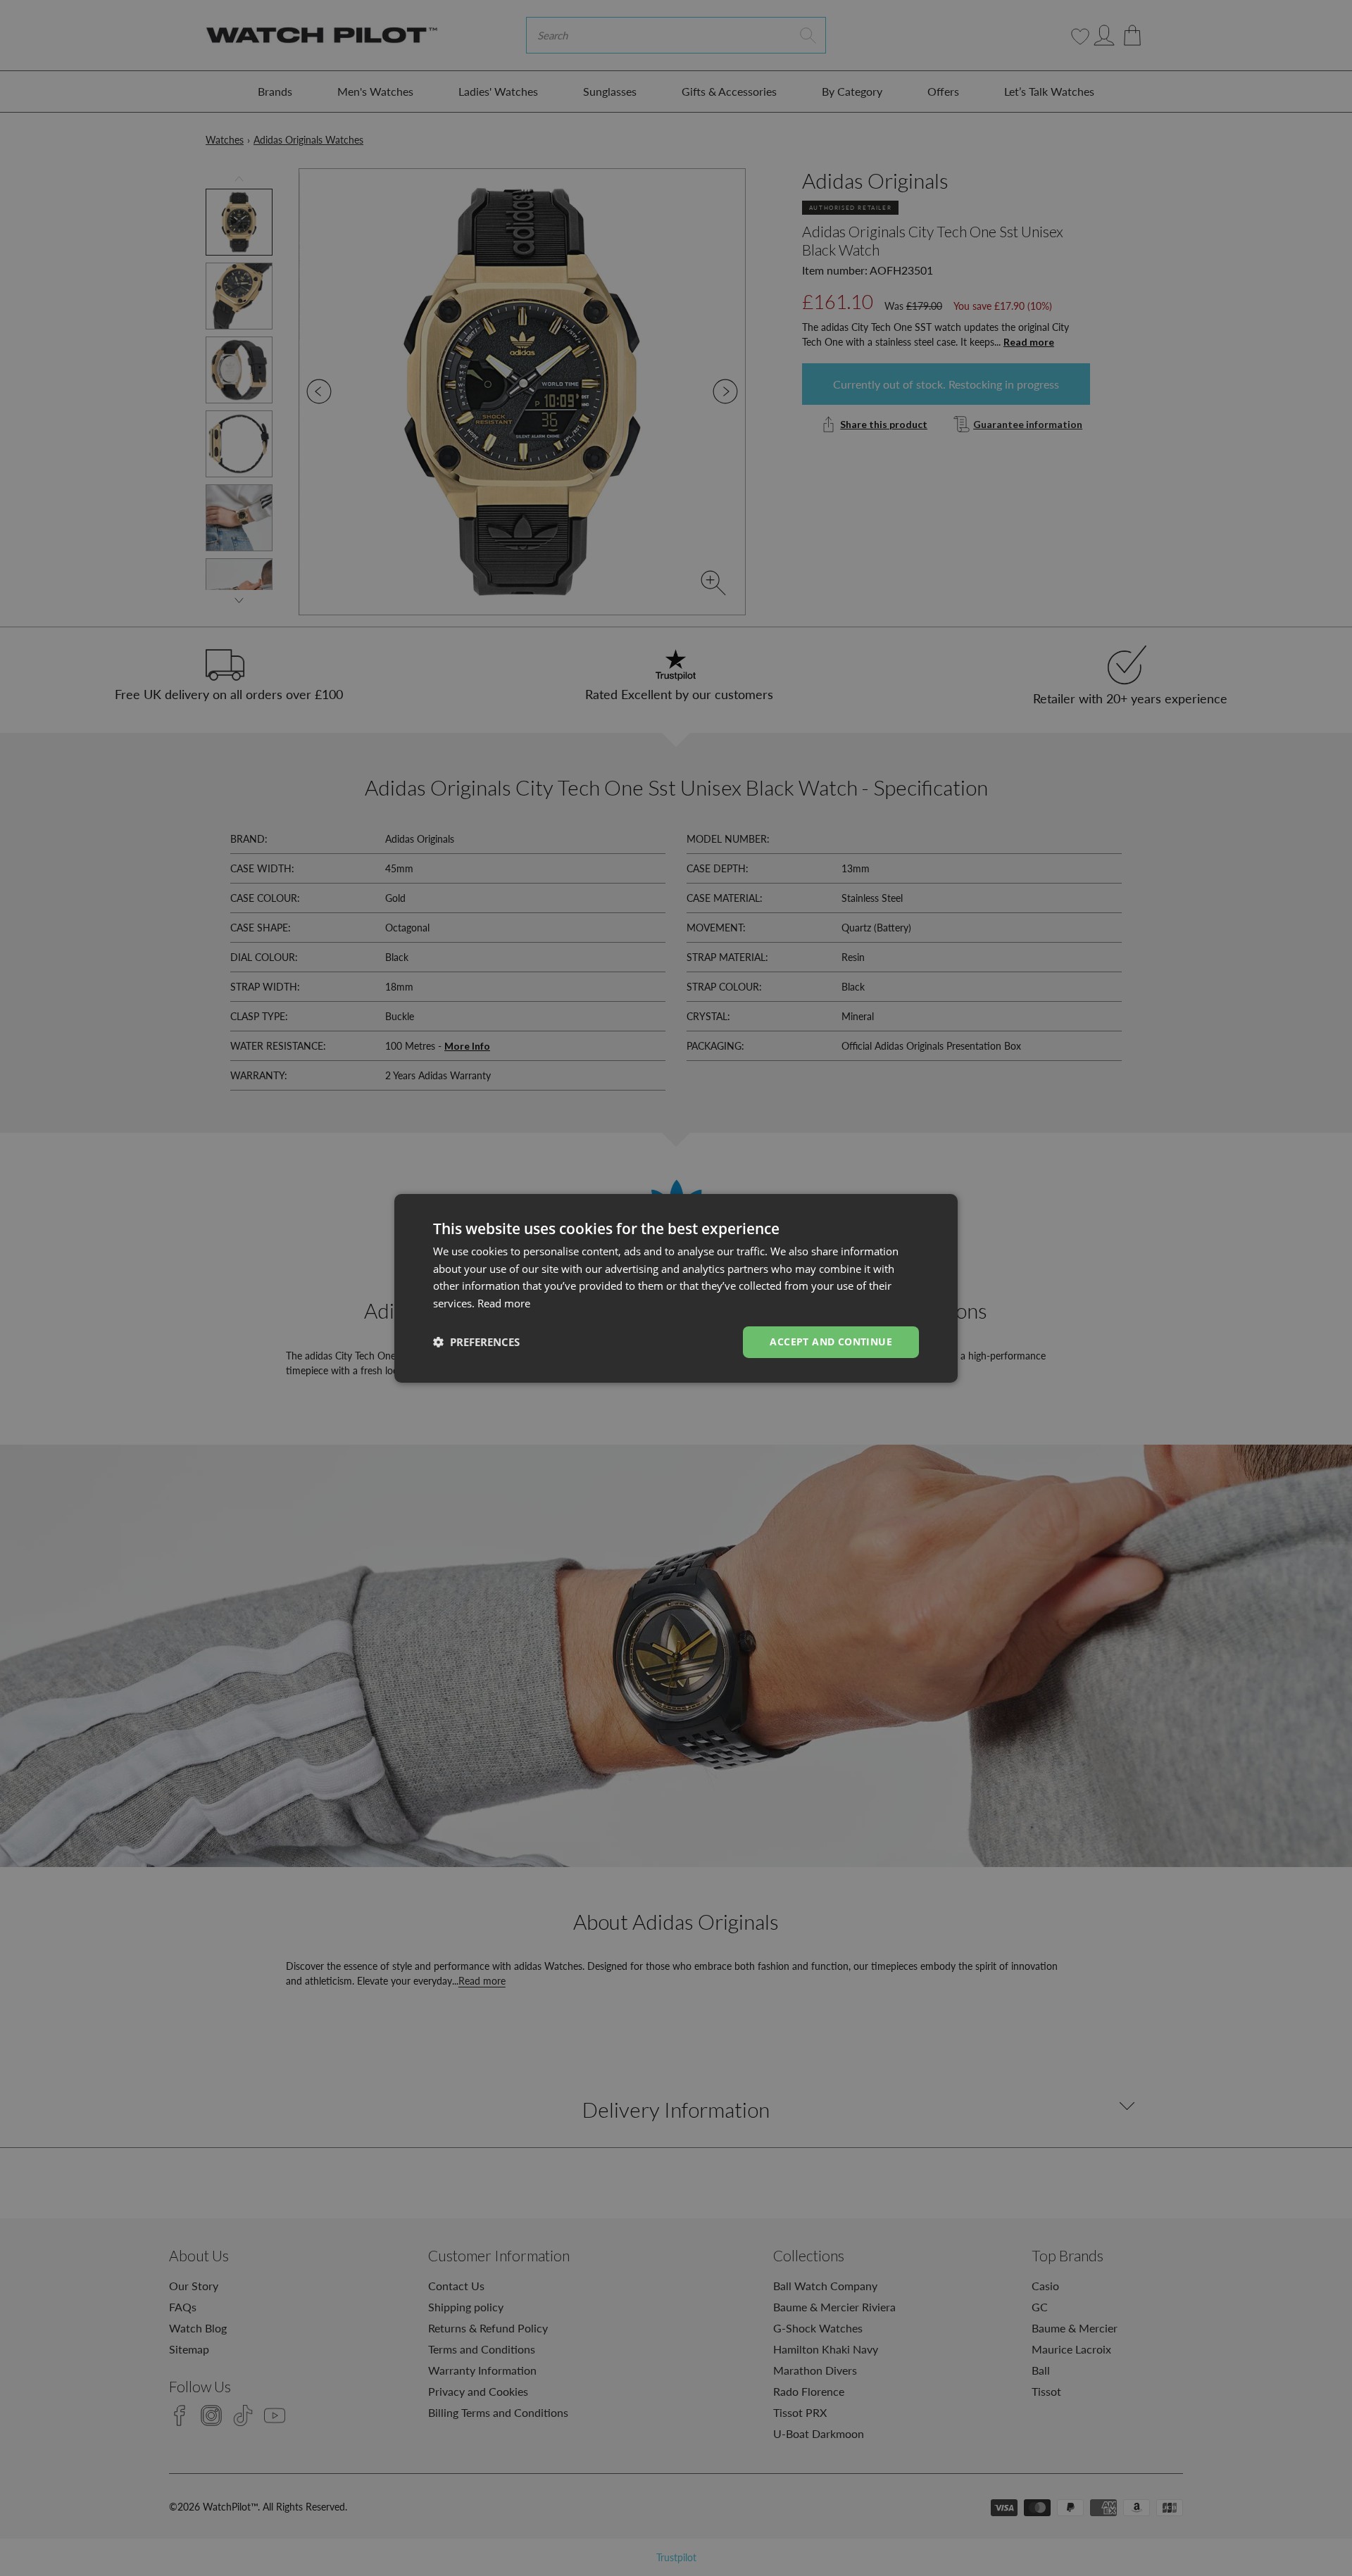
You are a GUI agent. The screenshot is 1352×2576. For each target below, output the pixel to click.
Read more (504, 1303)
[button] (476, 1342)
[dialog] (676, 1288)
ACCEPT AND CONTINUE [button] (831, 1342)
